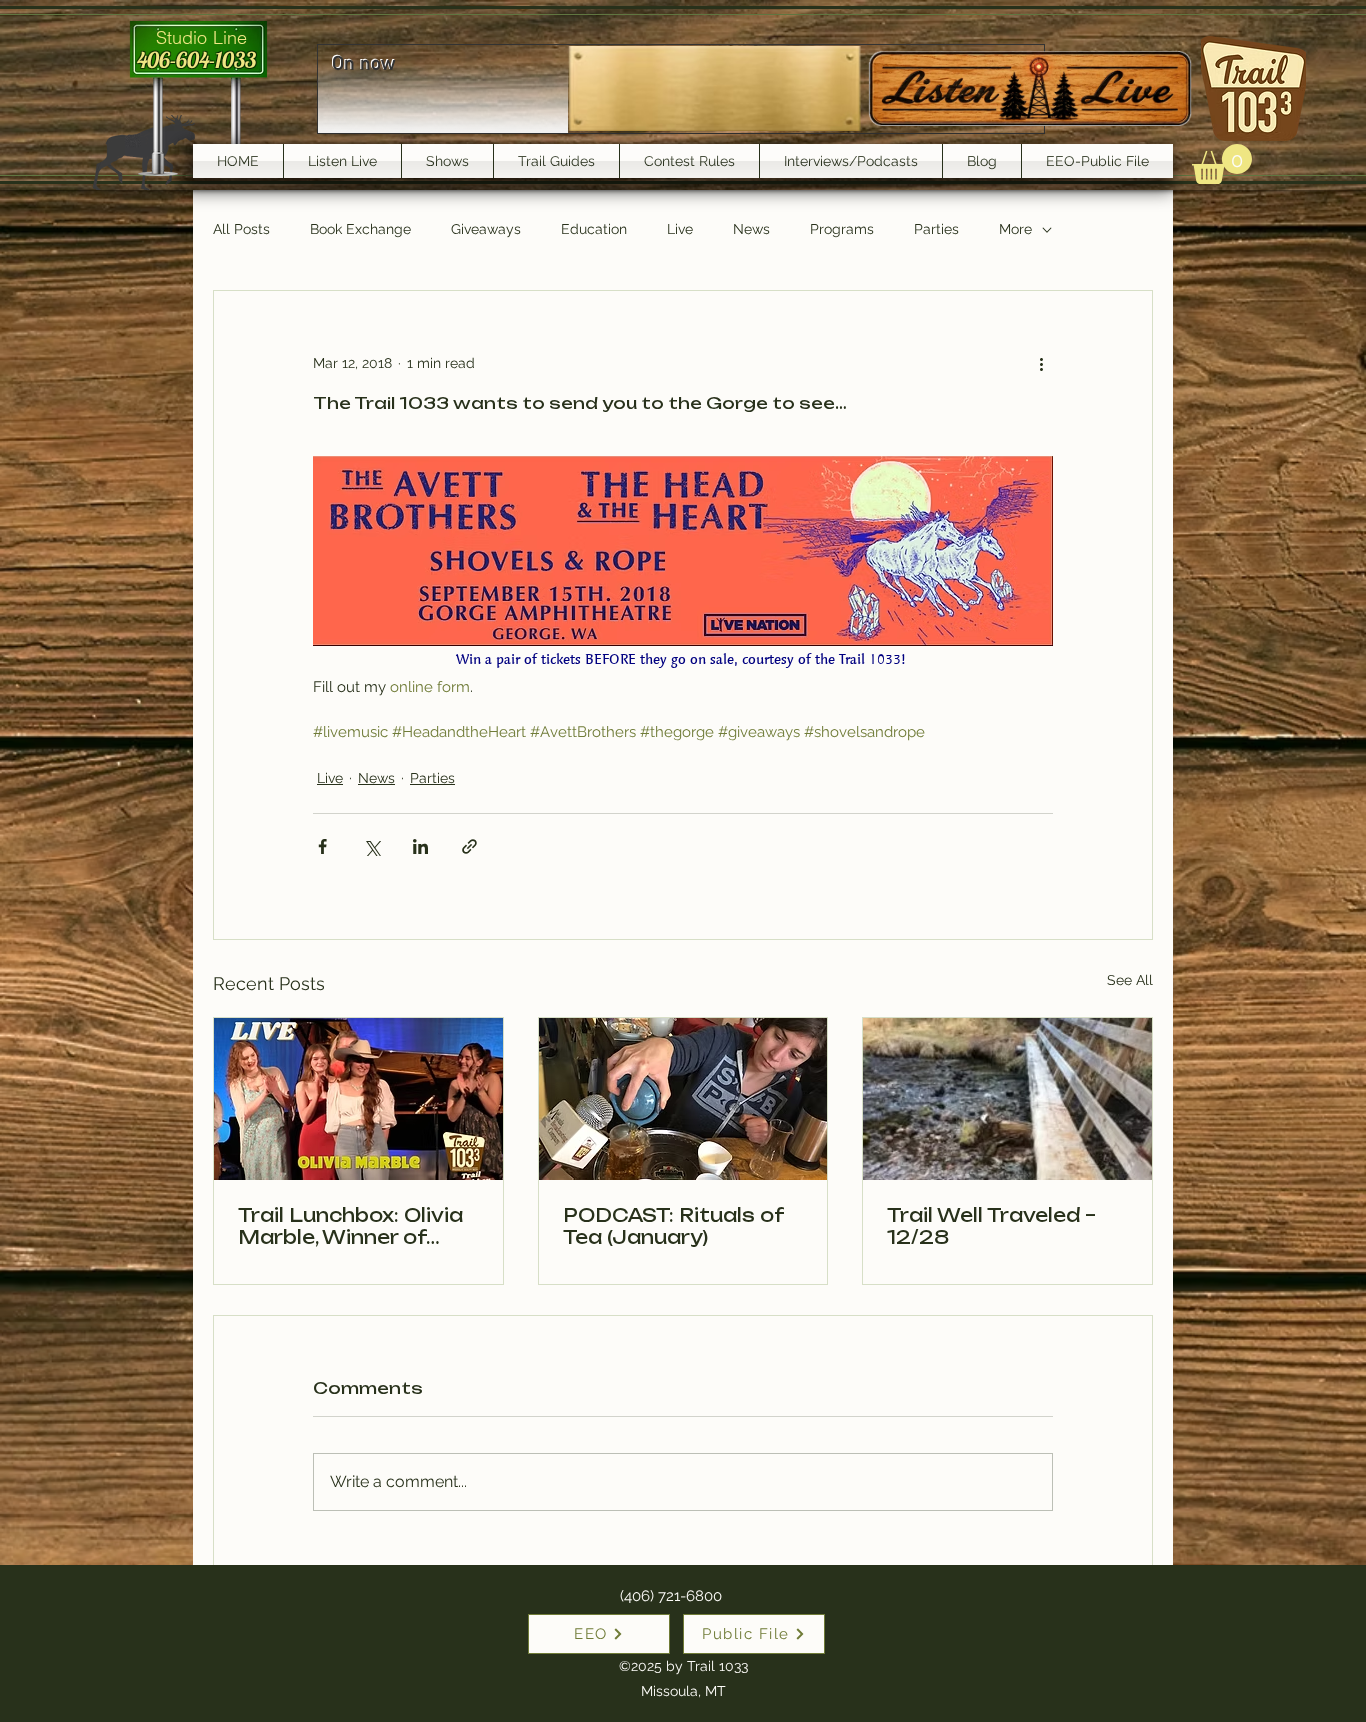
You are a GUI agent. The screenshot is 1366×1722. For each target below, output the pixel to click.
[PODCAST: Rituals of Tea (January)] (683, 1099)
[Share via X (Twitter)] (371, 846)
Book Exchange (360, 229)
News (751, 229)
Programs (842, 229)
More (1015, 229)
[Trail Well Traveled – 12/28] (1007, 1099)
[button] (1222, 164)
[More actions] (1041, 363)
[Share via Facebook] (322, 846)
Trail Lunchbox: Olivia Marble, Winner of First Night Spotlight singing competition (350, 1226)
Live (680, 229)
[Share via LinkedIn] (420, 846)
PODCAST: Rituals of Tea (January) (673, 1226)
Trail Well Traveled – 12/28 (991, 1226)
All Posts (241, 229)
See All (1130, 980)
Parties (936, 229)
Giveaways (486, 229)
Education (594, 229)
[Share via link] (469, 846)
